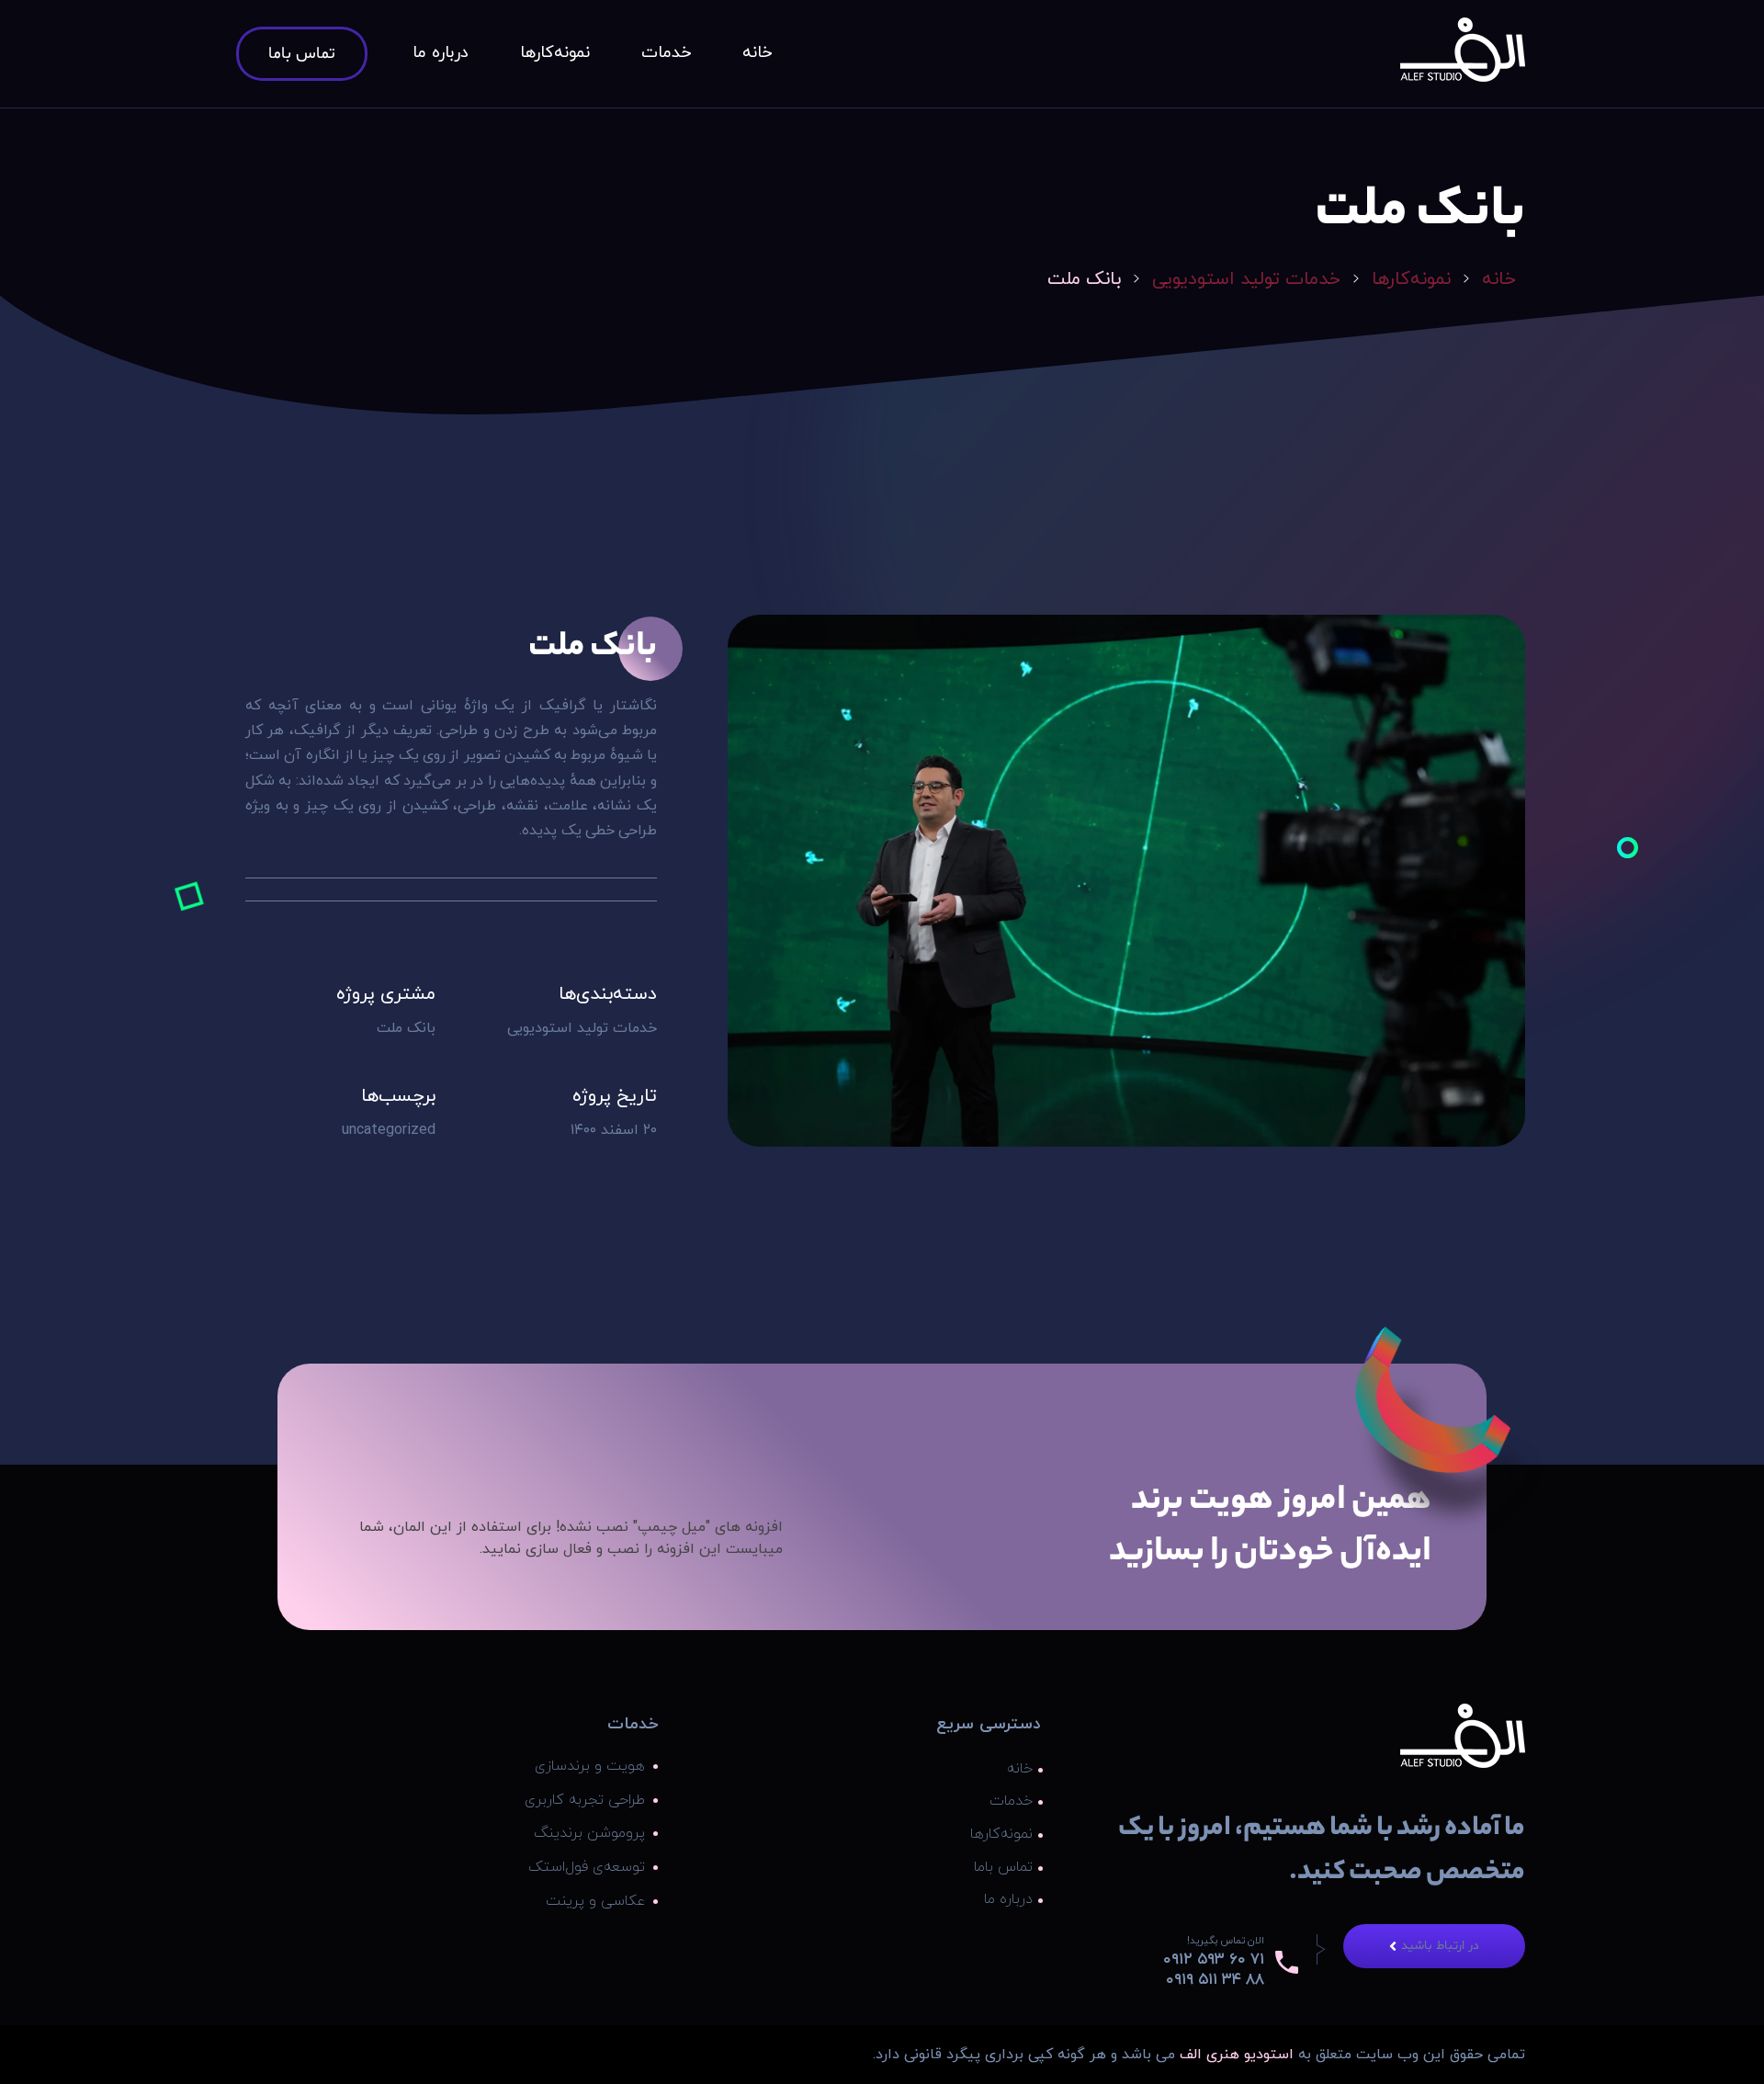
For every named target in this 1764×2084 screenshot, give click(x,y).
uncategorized (389, 1130)
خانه (1499, 279)
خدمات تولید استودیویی (1246, 279)
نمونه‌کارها (1411, 279)
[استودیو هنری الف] (1463, 50)
